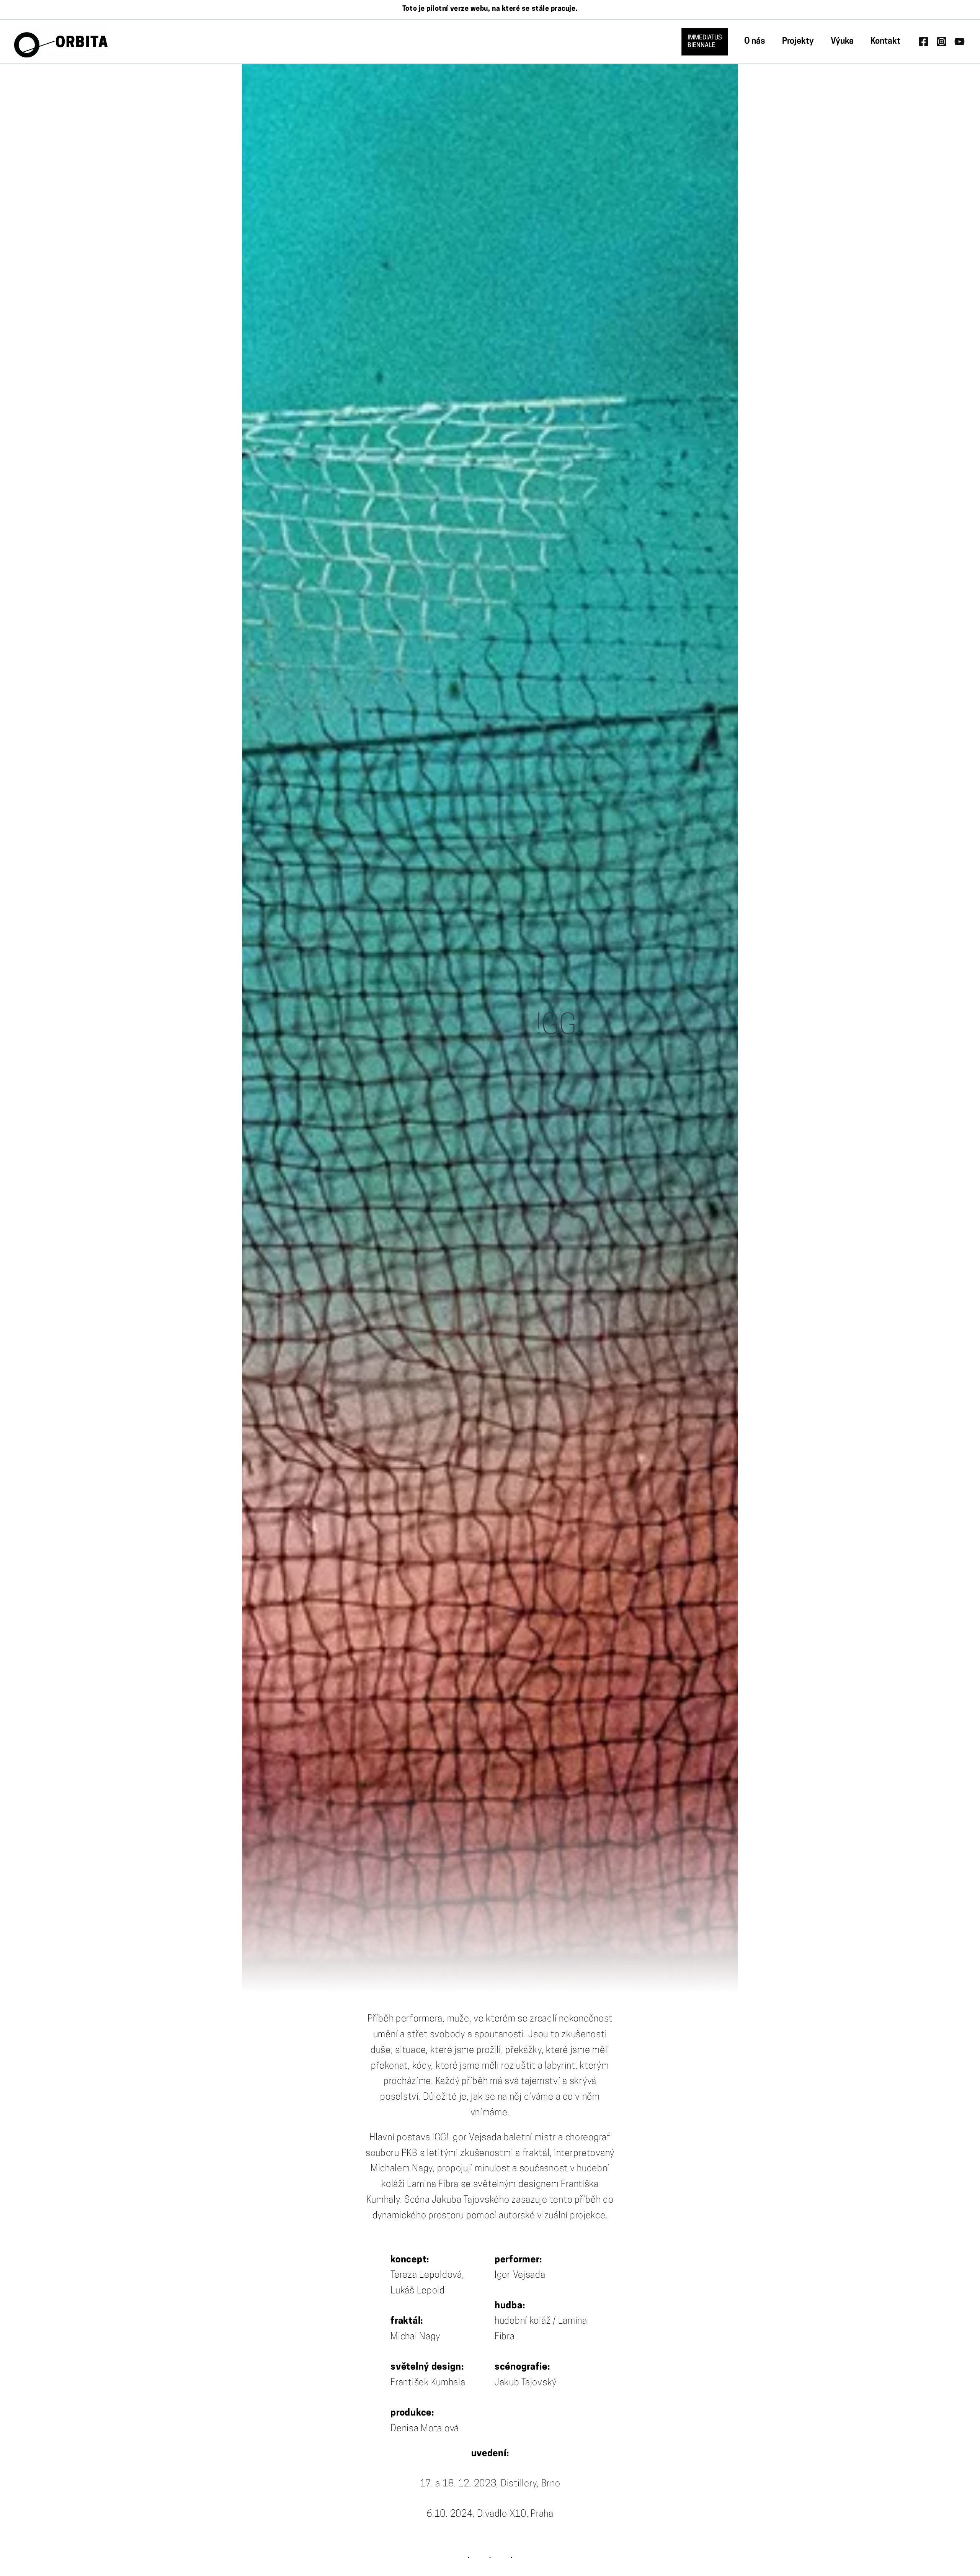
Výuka (842, 42)
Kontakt (885, 42)
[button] (705, 42)
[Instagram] (942, 42)
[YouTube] (960, 42)
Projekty (798, 42)
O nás (755, 42)
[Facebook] (924, 42)
